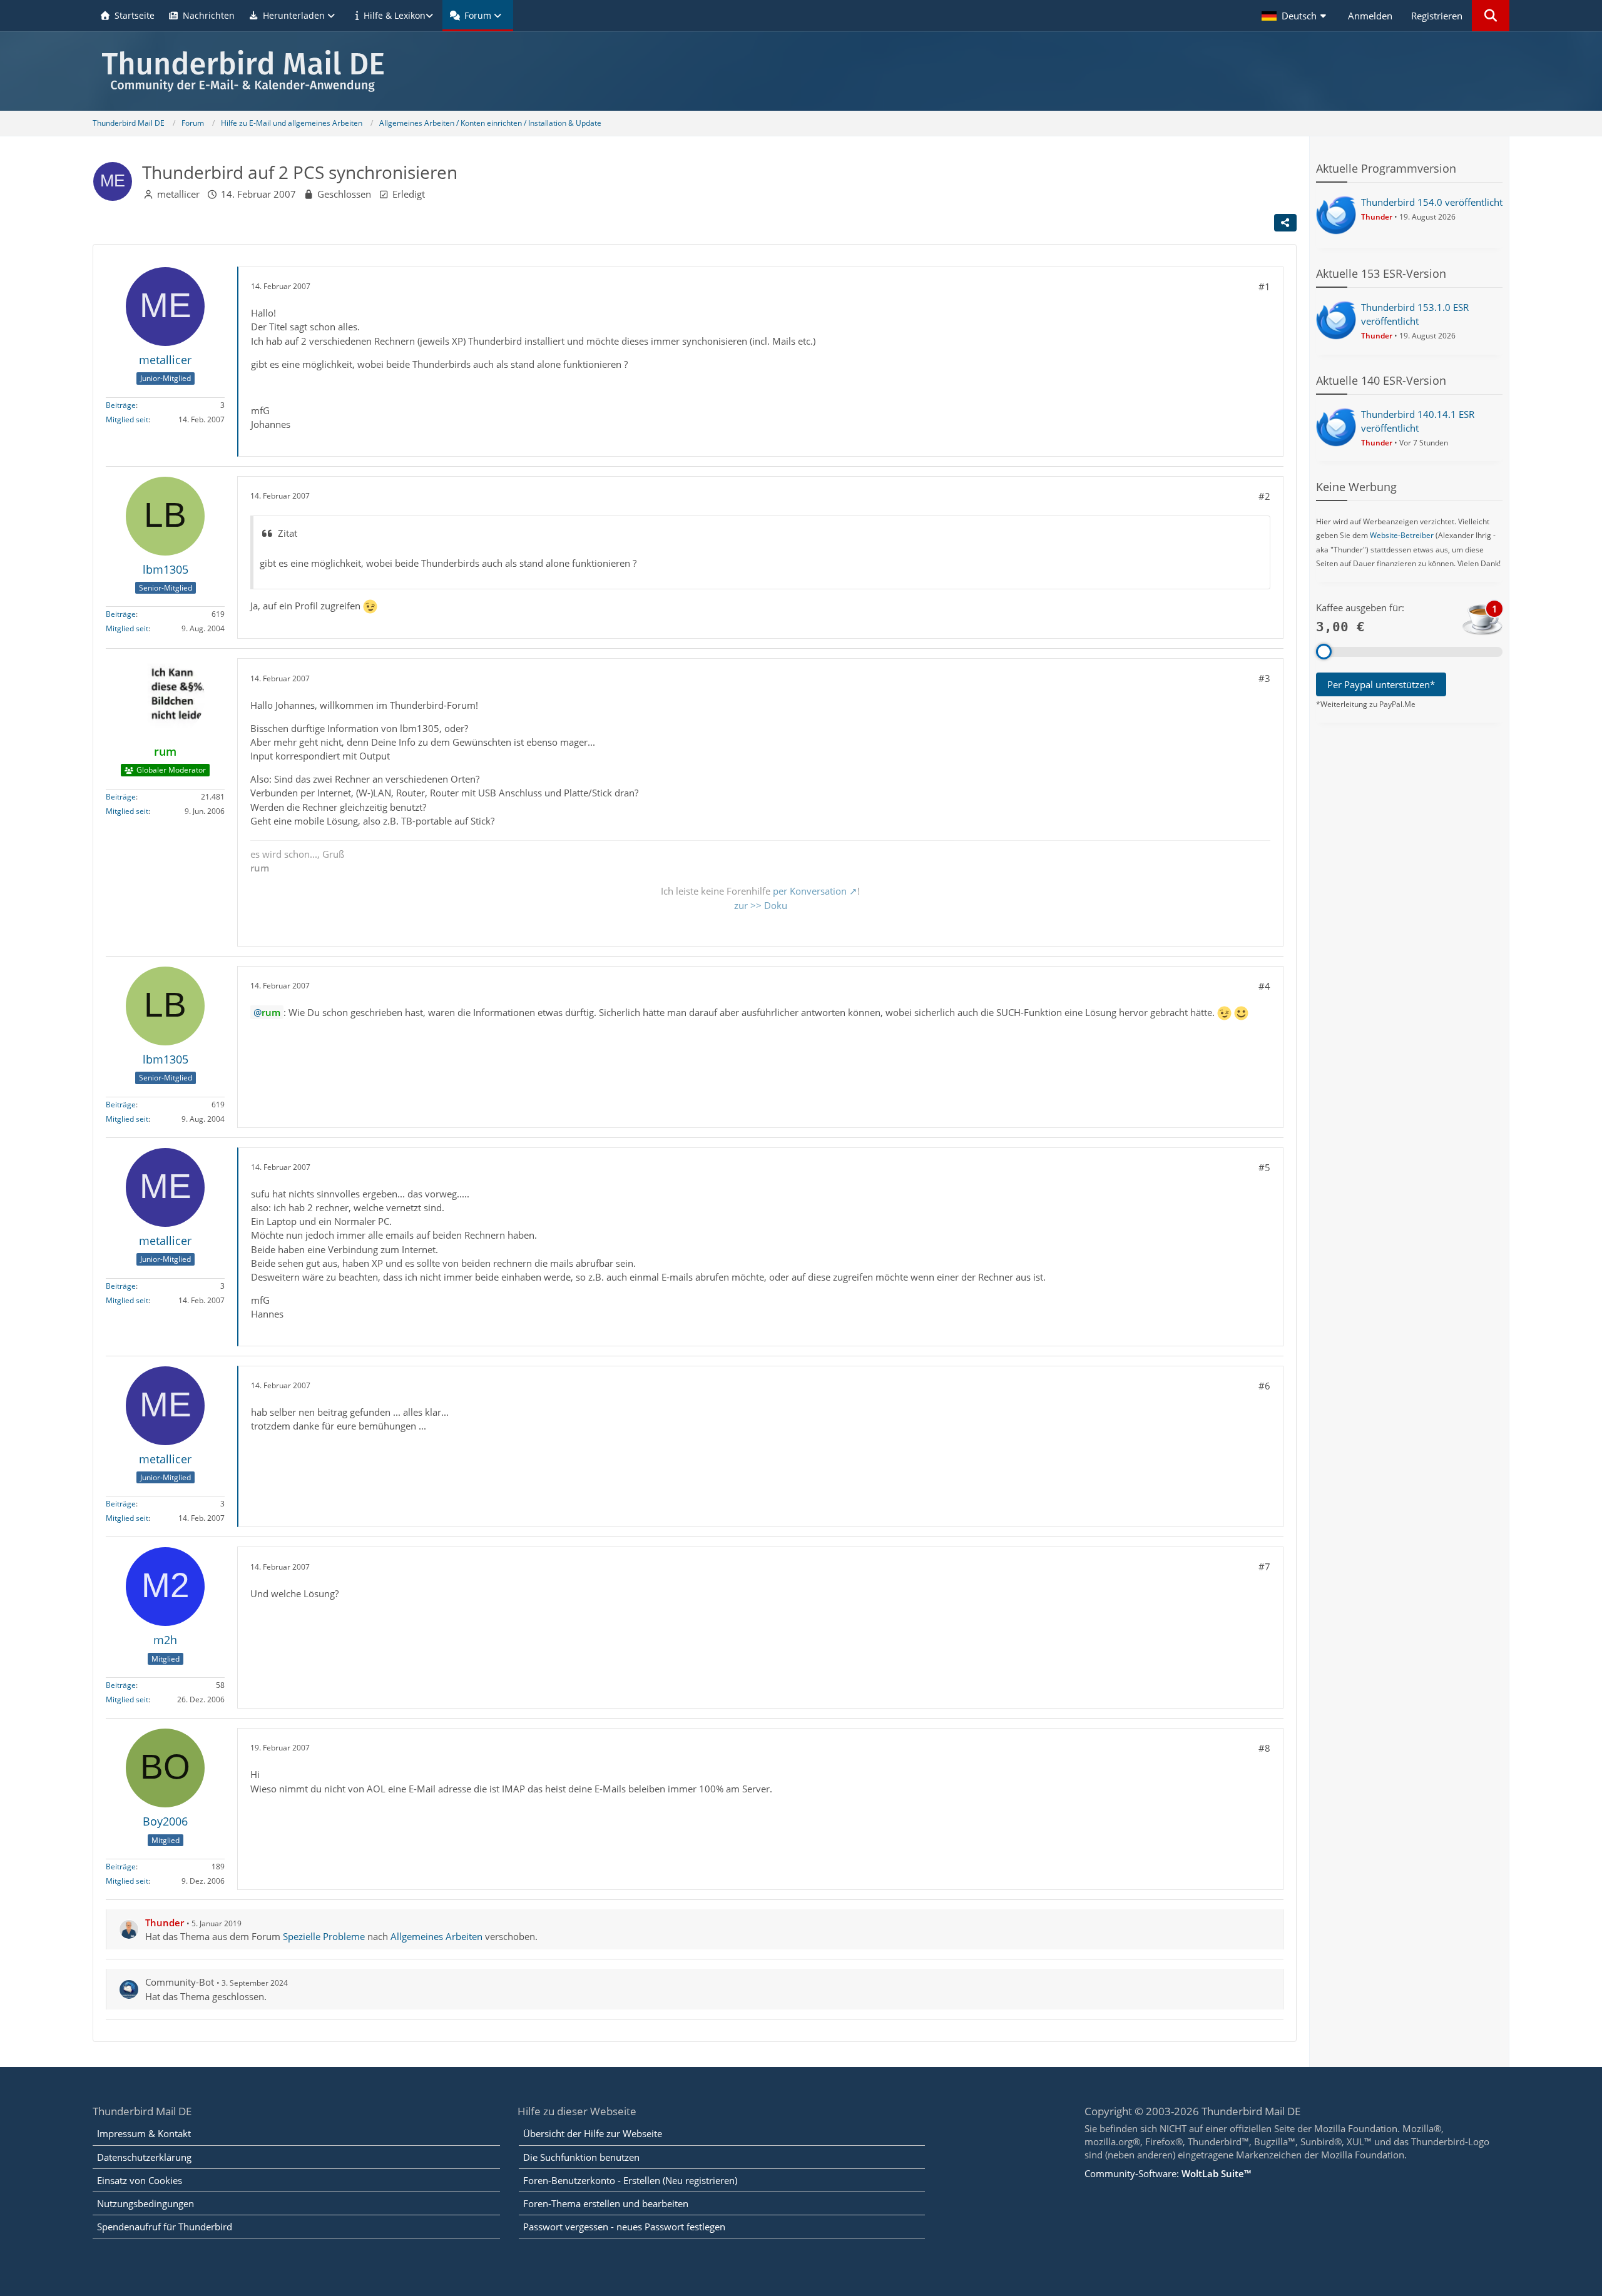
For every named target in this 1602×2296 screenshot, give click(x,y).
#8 (1264, 1748)
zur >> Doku (761, 905)
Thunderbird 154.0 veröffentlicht (1432, 202)
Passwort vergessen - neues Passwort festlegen (624, 2227)
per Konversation (810, 891)
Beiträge (121, 405)
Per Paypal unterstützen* (1381, 684)
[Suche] (1491, 16)
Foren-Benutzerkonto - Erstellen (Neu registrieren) (630, 2180)
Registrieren (1437, 16)
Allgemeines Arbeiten (436, 1936)
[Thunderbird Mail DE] (801, 71)
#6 (1264, 1386)
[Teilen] (1285, 223)
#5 (1264, 1167)
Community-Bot (180, 1982)
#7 (1264, 1567)
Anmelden (1370, 16)
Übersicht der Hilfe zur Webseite (593, 2133)
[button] (1295, 16)
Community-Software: (1168, 2173)
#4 (1264, 986)
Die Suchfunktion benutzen (581, 2157)
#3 (1264, 678)
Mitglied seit (127, 419)
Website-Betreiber (1402, 535)
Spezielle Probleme (324, 1936)
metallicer (178, 194)
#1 (1264, 287)
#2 (1264, 496)
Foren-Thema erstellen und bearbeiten (606, 2203)
